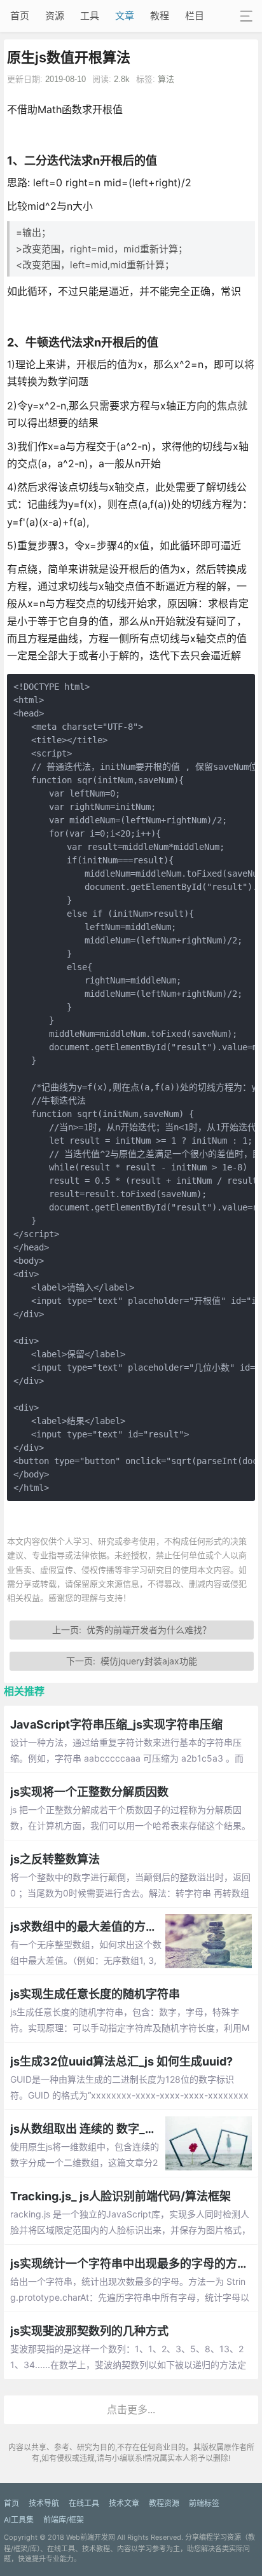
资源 (55, 16)
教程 (160, 16)
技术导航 (44, 2503)
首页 (20, 16)
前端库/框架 (64, 2520)
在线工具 (84, 2503)
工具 (90, 16)
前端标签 (204, 2503)
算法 (166, 79)
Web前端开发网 (91, 2537)
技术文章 (124, 2503)
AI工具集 (19, 2520)
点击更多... (131, 2409)
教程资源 (164, 2503)
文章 (125, 16)
